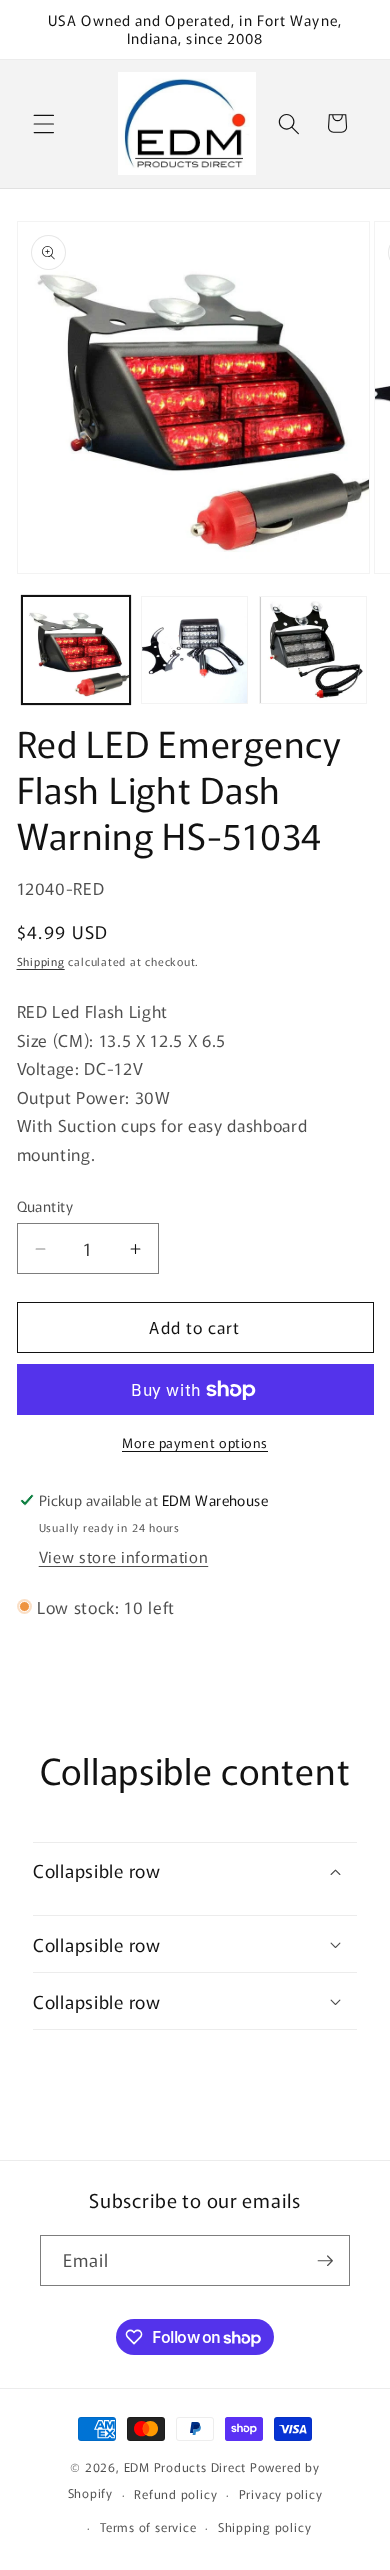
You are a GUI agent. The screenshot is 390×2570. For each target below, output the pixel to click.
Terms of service (148, 2526)
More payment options (195, 1442)
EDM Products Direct (185, 2466)
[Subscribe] (325, 2261)
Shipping (41, 961)
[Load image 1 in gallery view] (76, 650)
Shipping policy (265, 2526)
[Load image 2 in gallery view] (195, 650)
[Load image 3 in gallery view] (313, 650)
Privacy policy (281, 2493)
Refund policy (175, 2493)
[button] (44, 123)
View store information (124, 1556)
